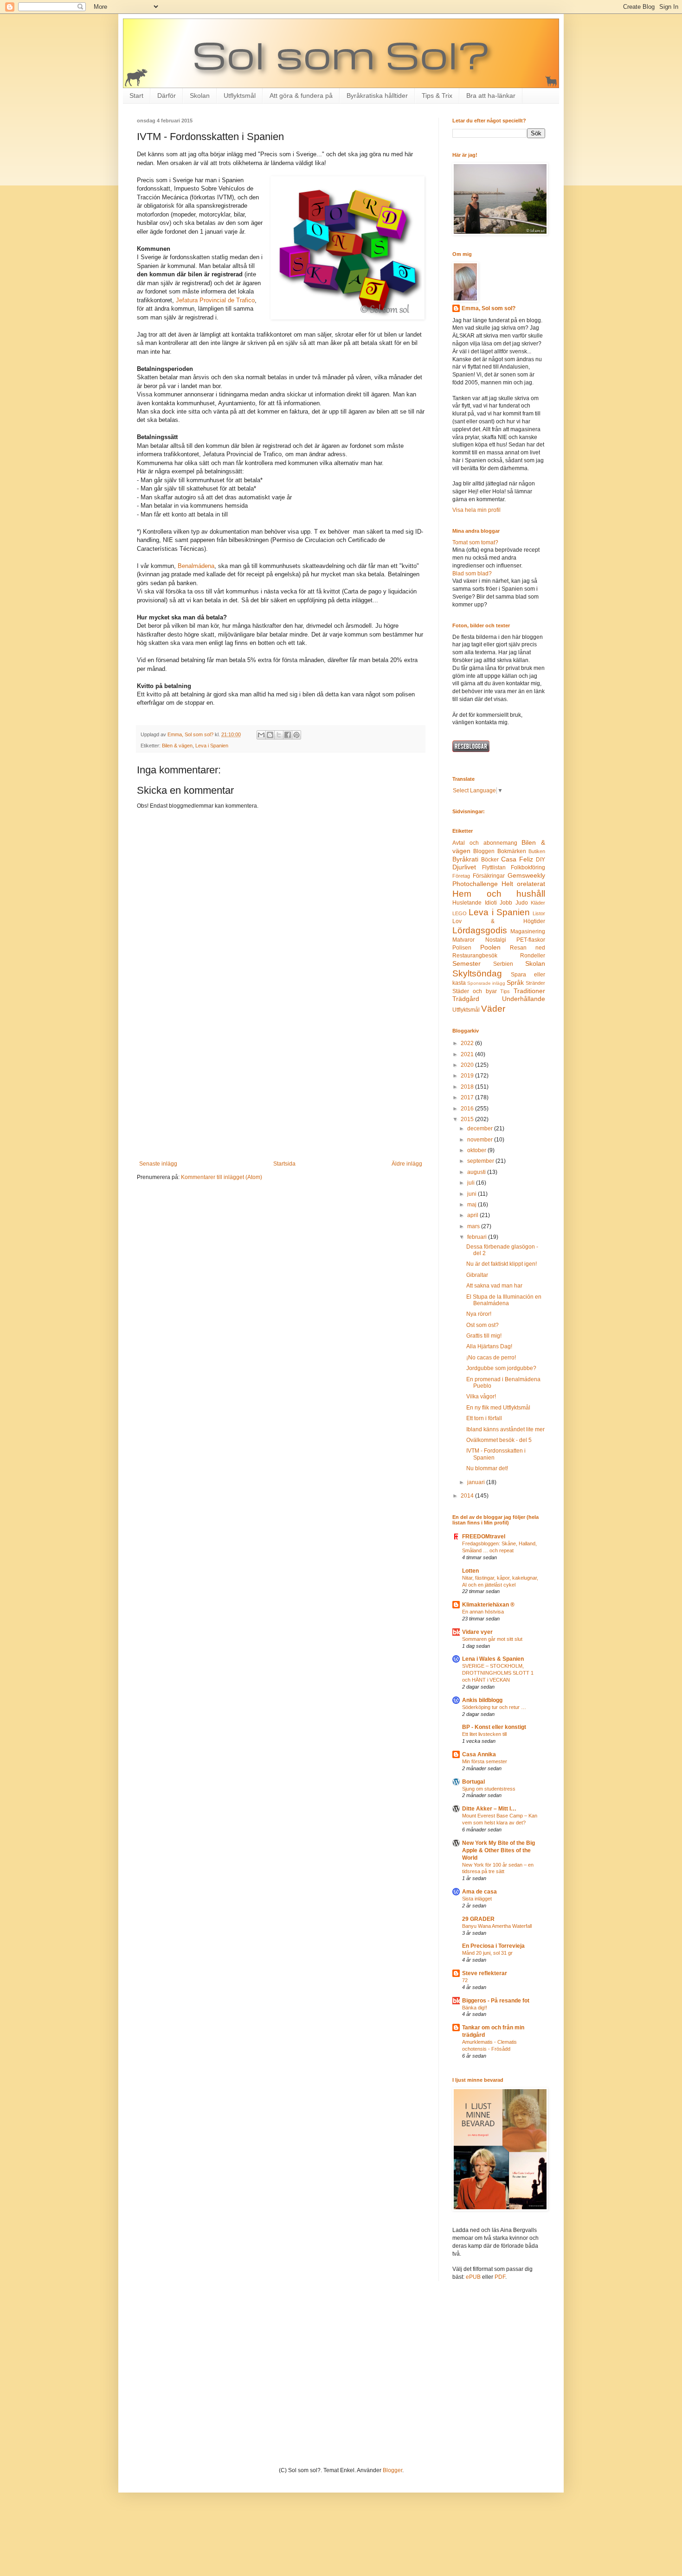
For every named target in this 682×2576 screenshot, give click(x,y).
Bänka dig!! (475, 2008)
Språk (515, 982)
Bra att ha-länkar (491, 96)
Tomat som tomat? (475, 542)
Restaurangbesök (475, 956)
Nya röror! (479, 1314)
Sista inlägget (477, 1899)
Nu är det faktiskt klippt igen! (502, 1264)
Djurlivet (464, 867)
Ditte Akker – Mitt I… (489, 1809)
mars (474, 1226)
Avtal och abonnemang (485, 843)
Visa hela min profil (476, 510)
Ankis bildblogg (482, 1700)
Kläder (538, 903)
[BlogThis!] (270, 735)
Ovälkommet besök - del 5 (499, 1440)
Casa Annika (479, 1754)
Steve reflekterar (485, 1973)
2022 (468, 1043)
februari (478, 1237)
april (473, 1215)
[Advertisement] (281, 1084)
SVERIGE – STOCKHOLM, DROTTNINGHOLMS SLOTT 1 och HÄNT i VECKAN (498, 1673)
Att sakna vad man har (494, 1286)
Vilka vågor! (481, 1396)
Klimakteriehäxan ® (488, 1605)
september (481, 1161)
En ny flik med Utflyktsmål (498, 1408)
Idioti (491, 903)
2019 (468, 1076)
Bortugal (473, 1782)
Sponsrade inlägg (486, 983)
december (481, 1129)
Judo (522, 903)
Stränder (535, 983)
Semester (466, 963)
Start (136, 96)
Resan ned (528, 948)
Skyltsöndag (477, 973)
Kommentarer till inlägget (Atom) (222, 1177)
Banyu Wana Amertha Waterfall (497, 1926)
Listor (539, 913)
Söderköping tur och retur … (494, 1707)
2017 (468, 1097)
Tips (505, 991)
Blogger (392, 2470)
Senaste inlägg (158, 1164)
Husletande (467, 903)
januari (477, 1482)
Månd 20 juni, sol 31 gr (487, 1953)
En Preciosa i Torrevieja (493, 1946)
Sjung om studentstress (489, 1789)
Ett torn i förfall (484, 1418)
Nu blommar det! (487, 1468)
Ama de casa (479, 1892)
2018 (468, 1087)
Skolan (200, 96)
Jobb (506, 903)
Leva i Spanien (212, 746)
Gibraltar (477, 1275)
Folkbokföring (528, 867)
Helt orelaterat (523, 884)
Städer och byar (475, 991)
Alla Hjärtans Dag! (489, 1346)
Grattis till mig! (484, 1336)
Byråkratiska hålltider (377, 96)
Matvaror (463, 940)
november (481, 1140)
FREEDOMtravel (484, 1537)
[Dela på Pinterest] (296, 735)
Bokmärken (512, 851)
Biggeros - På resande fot (496, 2001)
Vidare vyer (477, 1632)
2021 (468, 1054)
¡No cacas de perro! (491, 1358)
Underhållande (524, 999)
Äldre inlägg (407, 1164)
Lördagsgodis (480, 930)
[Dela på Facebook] (288, 735)
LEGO (460, 913)
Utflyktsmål (240, 96)
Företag (461, 876)
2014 (468, 1496)
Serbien (503, 964)
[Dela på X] (279, 735)
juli (472, 1183)
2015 (468, 1119)
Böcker (490, 860)
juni (473, 1194)
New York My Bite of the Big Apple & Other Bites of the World (499, 1850)
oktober (477, 1150)
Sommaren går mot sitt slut (492, 1639)
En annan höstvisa (483, 1612)
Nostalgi (496, 940)
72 (465, 1980)
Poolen (490, 947)
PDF (500, 2277)
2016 (468, 1109)
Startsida (284, 1164)
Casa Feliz (517, 859)
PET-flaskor (531, 940)
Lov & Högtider (499, 921)
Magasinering (528, 931)
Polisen (462, 948)
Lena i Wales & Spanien (493, 1659)
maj (473, 1205)
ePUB (473, 2277)
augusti (477, 1172)
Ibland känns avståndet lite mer (505, 1429)
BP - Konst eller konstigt (494, 1727)
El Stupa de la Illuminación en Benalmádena (504, 1300)
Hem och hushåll (499, 894)
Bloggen (484, 851)
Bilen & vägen (177, 746)
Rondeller (533, 956)
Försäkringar (489, 876)
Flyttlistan (494, 867)
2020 (468, 1065)
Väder (493, 1009)
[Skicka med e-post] (261, 735)
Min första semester (485, 1761)
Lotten (470, 1571)
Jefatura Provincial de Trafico (215, 300)
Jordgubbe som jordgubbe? (501, 1368)
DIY (540, 860)
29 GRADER (478, 1919)
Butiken (537, 851)
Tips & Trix (437, 96)
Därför (167, 96)
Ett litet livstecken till (484, 1734)
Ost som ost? (483, 1325)
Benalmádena (196, 566)
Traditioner (529, 991)
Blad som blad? (472, 574)
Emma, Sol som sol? (489, 308)
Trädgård (466, 999)
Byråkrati (465, 859)
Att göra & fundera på (301, 96)
